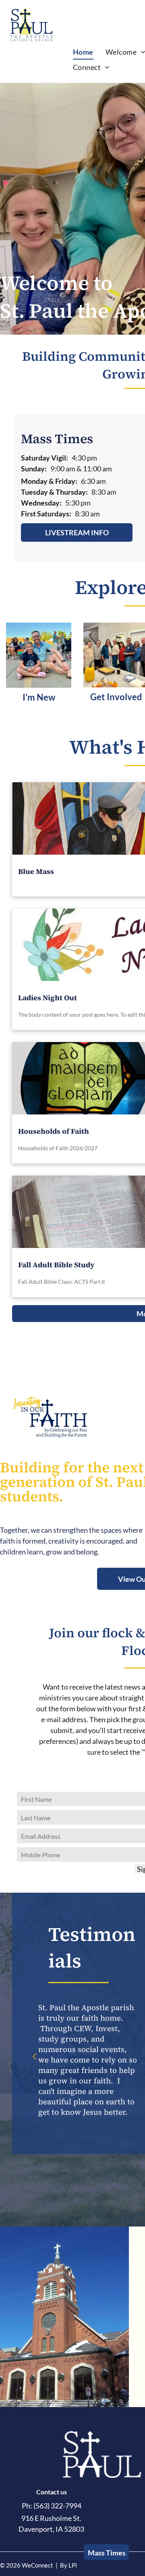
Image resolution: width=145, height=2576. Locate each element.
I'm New (39, 697)
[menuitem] (83, 52)
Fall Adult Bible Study (56, 1265)
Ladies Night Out (48, 998)
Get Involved (116, 697)
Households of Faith (54, 1131)
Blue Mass (36, 871)
